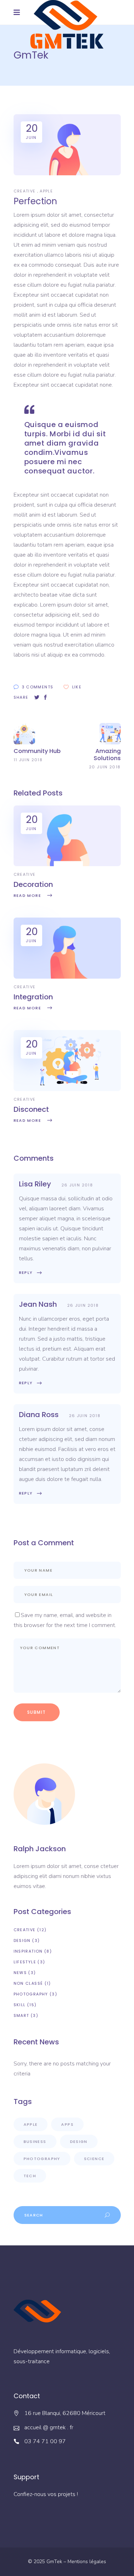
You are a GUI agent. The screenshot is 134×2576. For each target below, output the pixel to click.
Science (94, 2159)
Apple (46, 191)
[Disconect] (67, 1089)
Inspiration (28, 1951)
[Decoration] (67, 864)
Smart (21, 2015)
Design (22, 1940)
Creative (25, 191)
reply (26, 1272)
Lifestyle (25, 1962)
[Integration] (67, 977)
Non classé (28, 1983)
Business (35, 2141)
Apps (67, 2124)
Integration (33, 997)
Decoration (33, 884)
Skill (20, 2005)
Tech (30, 2176)
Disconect (31, 1109)
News (20, 1973)
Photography (31, 1994)
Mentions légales (87, 2562)
